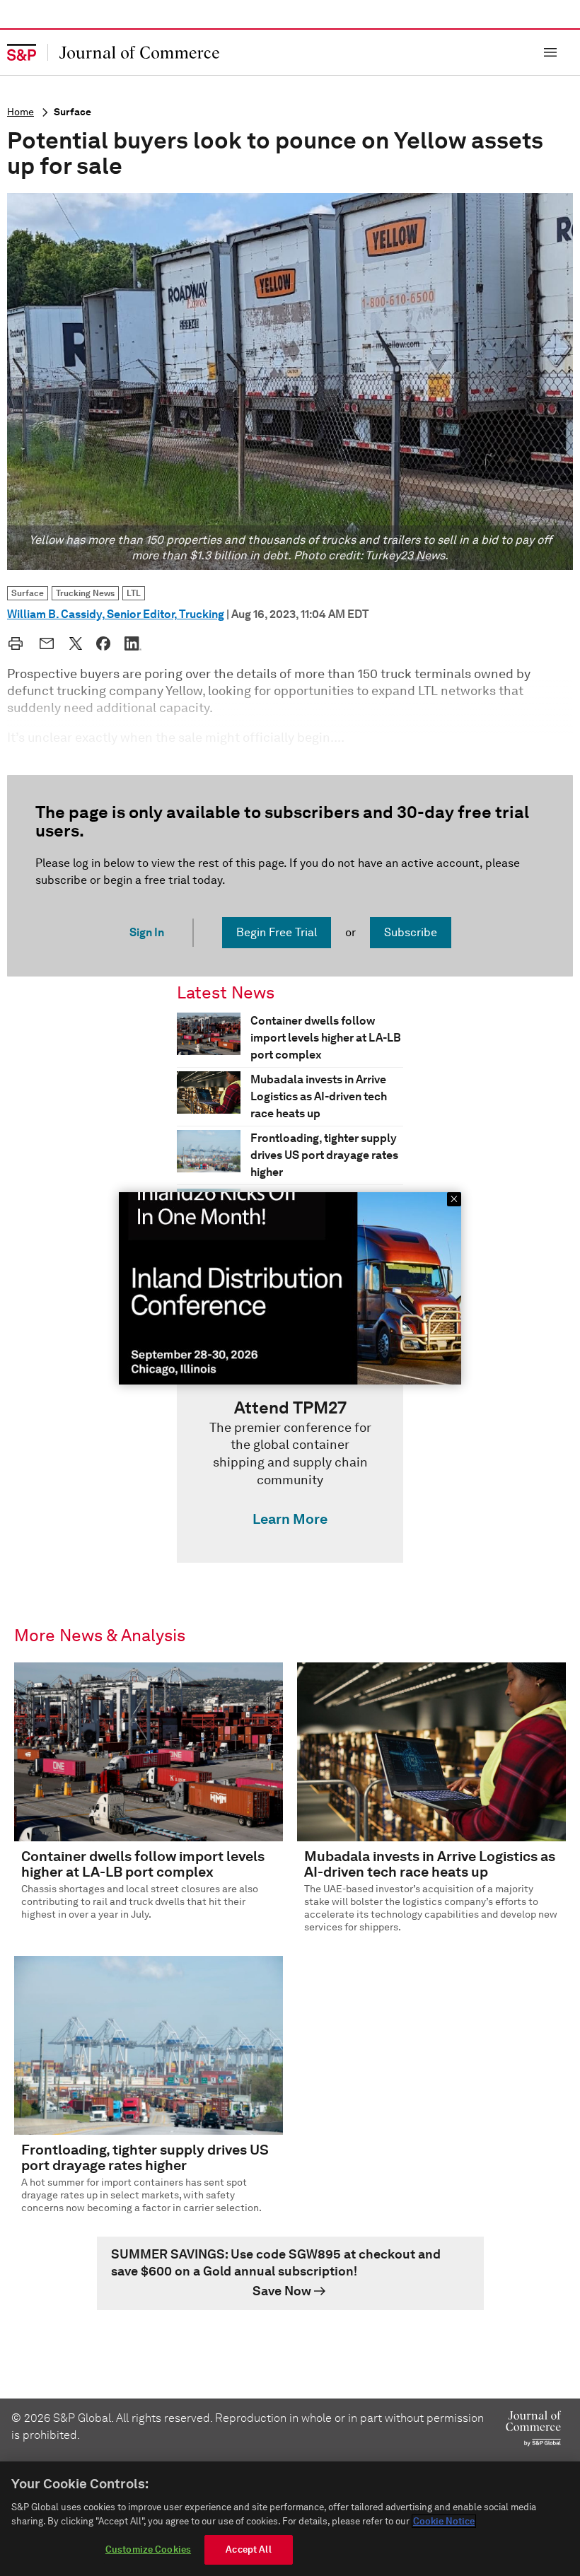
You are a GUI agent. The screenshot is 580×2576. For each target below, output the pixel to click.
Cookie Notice (444, 2521)
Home (21, 112)
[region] (290, 2519)
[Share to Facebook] (103, 643)
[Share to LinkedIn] (133, 643)
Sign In (147, 932)
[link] (290, 1467)
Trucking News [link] (85, 593)
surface (72, 112)
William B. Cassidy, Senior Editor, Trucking (116, 614)
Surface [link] (28, 593)
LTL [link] (134, 593)
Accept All (248, 2549)
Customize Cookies (148, 2549)
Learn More (290, 1519)
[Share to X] (76, 643)
